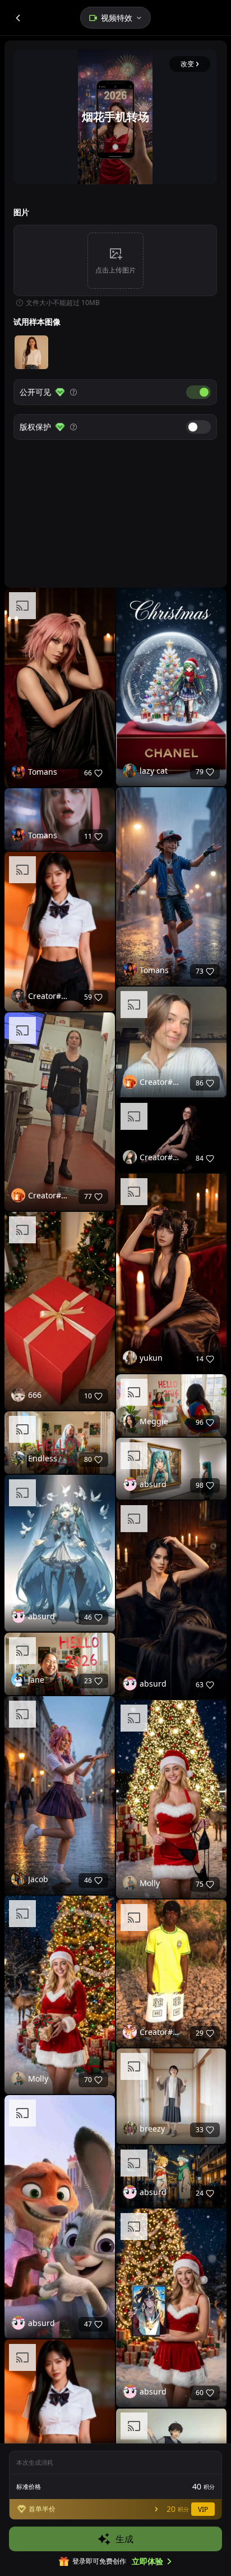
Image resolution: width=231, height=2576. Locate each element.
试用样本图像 (37, 322)
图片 (21, 212)
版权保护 (35, 427)
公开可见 (35, 392)
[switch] (198, 392)
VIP (203, 2509)
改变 (187, 64)
